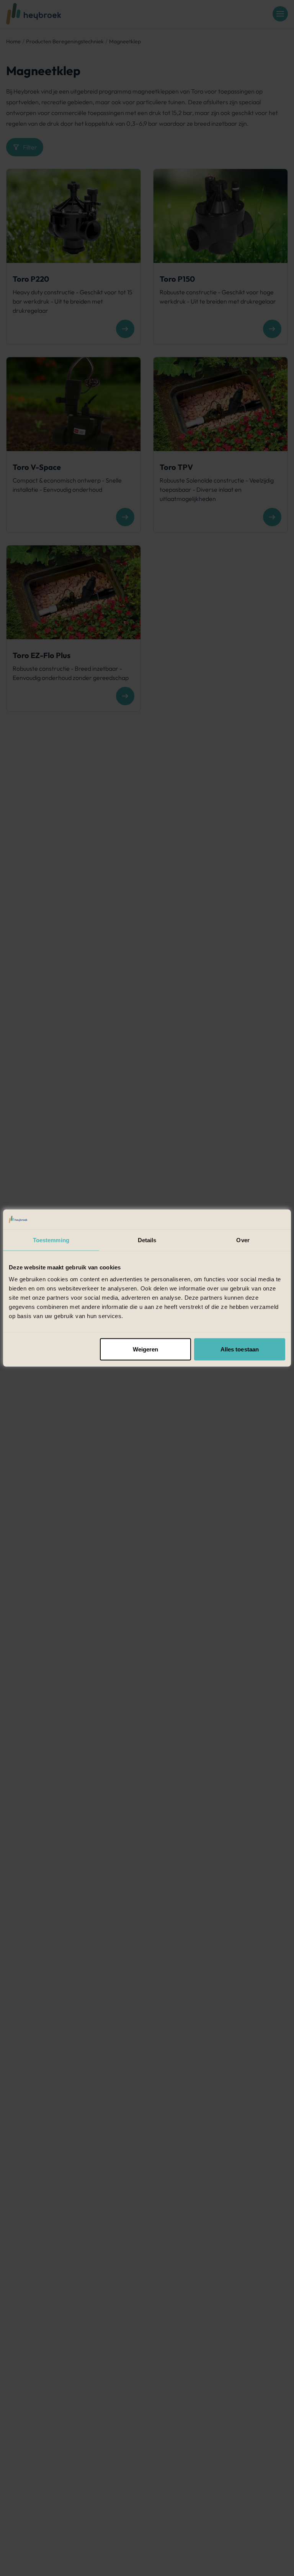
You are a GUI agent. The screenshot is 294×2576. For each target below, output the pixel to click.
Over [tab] (243, 1240)
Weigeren (146, 1349)
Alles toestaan (240, 1349)
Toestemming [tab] (51, 1240)
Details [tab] (147, 1240)
